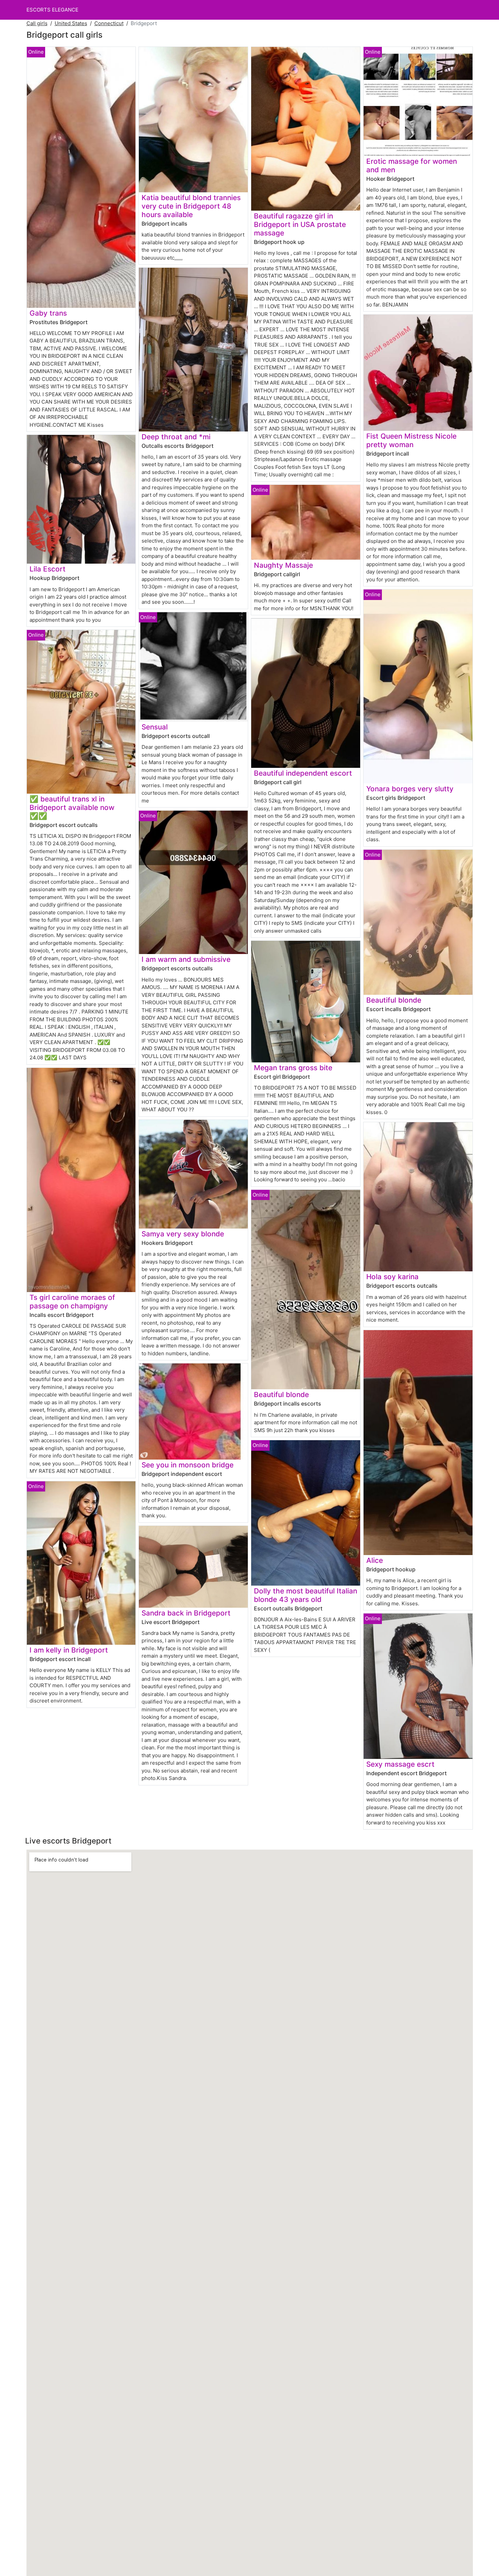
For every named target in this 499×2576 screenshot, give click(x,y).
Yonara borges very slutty (410, 789)
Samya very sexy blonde (183, 1234)
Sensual (155, 727)
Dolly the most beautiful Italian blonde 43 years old (306, 1595)
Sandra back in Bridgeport (186, 1613)
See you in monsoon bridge (188, 1465)
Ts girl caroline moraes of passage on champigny (72, 1302)
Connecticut (109, 23)
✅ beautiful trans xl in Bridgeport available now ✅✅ (72, 807)
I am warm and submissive (186, 959)
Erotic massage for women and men (412, 165)
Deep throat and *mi (176, 437)
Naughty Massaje (283, 565)
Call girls (37, 23)
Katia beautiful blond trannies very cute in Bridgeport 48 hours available (191, 206)
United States (71, 23)
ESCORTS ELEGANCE (52, 10)
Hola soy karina (392, 1277)
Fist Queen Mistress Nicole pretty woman (411, 440)
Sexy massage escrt (400, 1764)
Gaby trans (48, 313)
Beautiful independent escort (303, 773)
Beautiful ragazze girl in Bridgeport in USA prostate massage (300, 224)
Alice (375, 1560)
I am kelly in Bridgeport (69, 1650)
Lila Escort (48, 569)
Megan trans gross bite (293, 1068)
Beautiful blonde (281, 1395)
